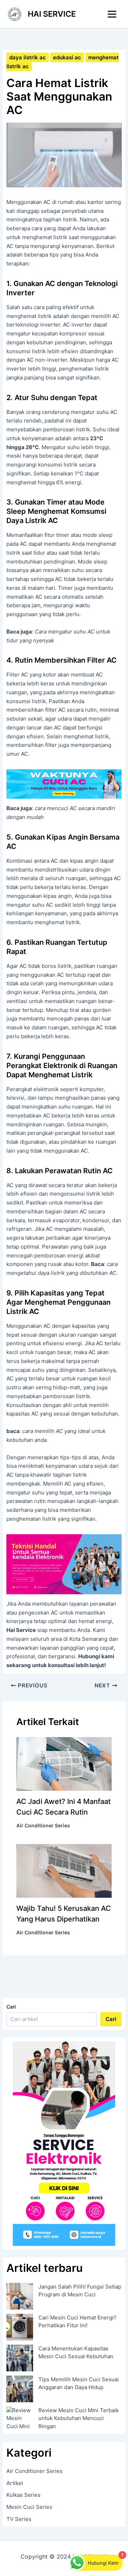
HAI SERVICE (52, 14)
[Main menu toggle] (112, 14)
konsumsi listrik (26, 351)
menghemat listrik (45, 237)
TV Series (19, 2519)
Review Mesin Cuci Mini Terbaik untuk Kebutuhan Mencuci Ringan (79, 2418)
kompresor (73, 333)
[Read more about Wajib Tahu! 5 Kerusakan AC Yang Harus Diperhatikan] (64, 1870)
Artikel (15, 2483)
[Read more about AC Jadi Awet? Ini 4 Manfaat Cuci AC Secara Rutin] (64, 1764)
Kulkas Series (23, 2495)
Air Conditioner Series (43, 1825)
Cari (11, 2007)
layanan (49, 1648)
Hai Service (21, 1630)
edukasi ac (67, 57)
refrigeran (19, 1229)
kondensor (96, 1220)
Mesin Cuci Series (29, 2507)
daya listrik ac (28, 57)
